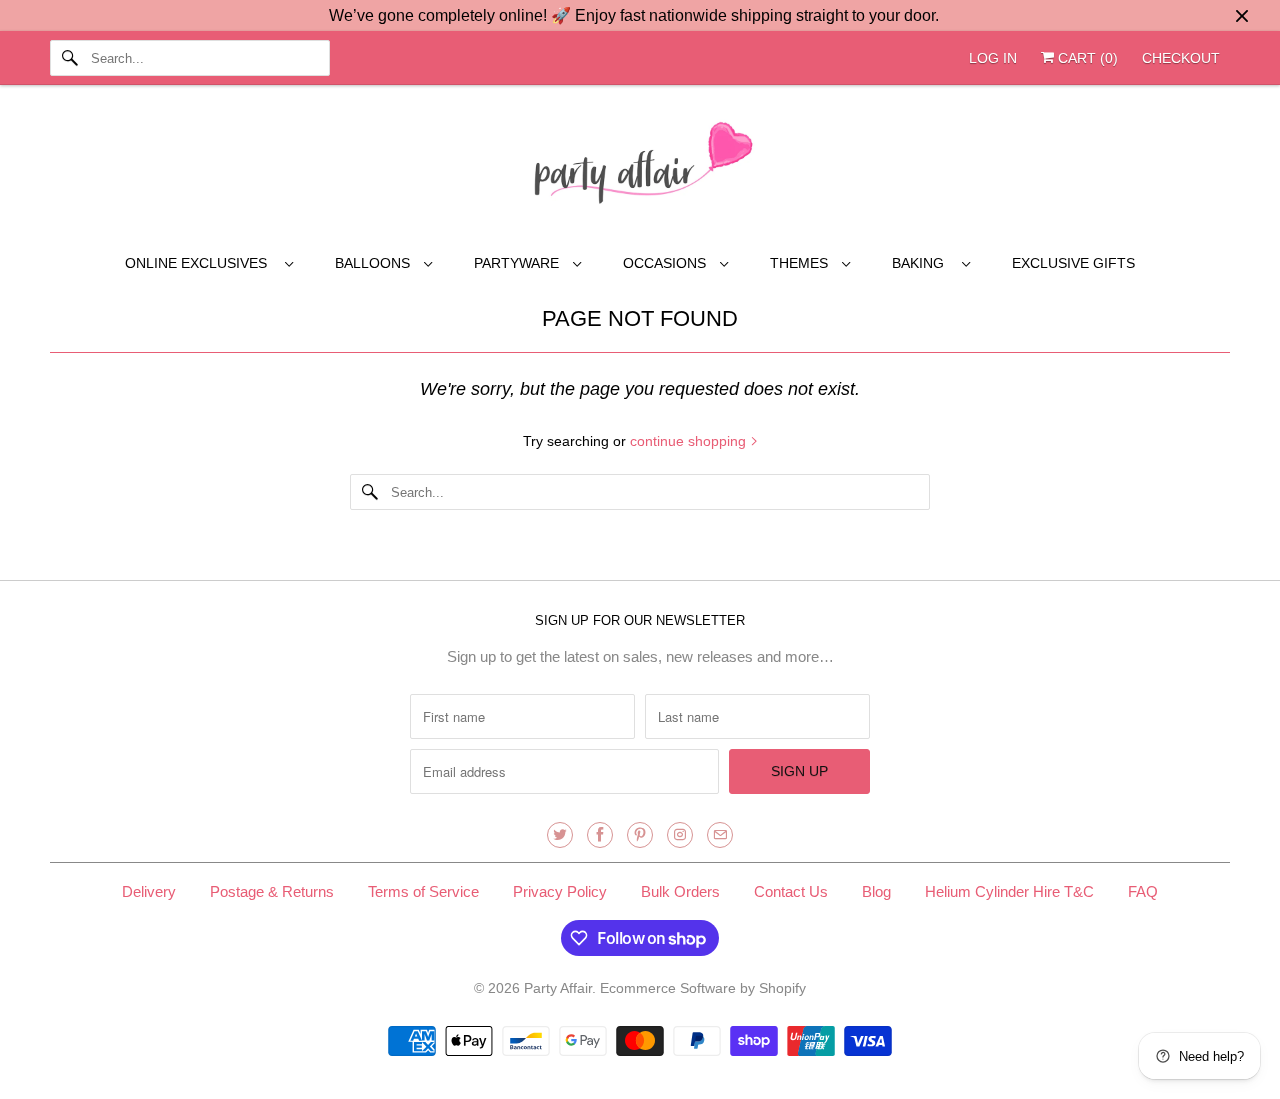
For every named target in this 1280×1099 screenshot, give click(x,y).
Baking (922, 263)
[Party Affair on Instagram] (680, 835)
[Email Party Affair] (720, 835)
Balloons (374, 263)
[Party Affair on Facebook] (600, 835)
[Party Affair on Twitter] (560, 835)
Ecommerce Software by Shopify (703, 988)
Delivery (149, 891)
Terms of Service (423, 891)
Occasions (666, 263)
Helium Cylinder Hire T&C (1009, 891)
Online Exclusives (200, 263)
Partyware (518, 263)
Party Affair (558, 988)
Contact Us (791, 891)
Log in (993, 58)
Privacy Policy (560, 891)
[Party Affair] (640, 168)
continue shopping (690, 441)
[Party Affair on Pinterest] (640, 835)
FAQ (1143, 891)
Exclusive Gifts (1073, 263)
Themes (801, 263)
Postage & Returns (272, 891)
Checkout (1181, 58)
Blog (876, 891)
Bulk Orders (680, 891)
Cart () (1086, 58)
